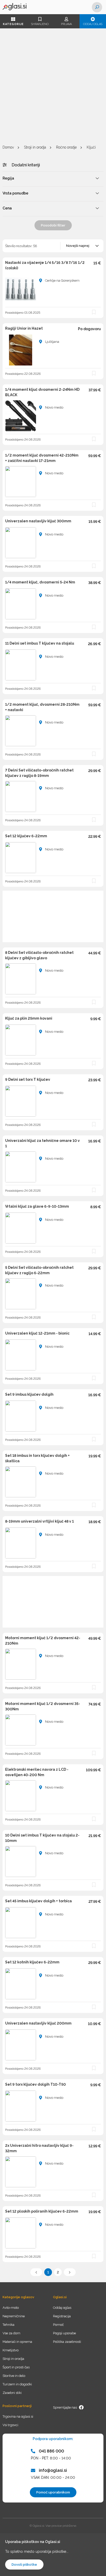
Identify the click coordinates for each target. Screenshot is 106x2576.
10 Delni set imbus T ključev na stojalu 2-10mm (42, 1838)
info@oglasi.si (53, 2470)
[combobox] (82, 246)
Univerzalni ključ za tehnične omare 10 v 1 (42, 1143)
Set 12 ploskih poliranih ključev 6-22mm (42, 2211)
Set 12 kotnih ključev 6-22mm (32, 1962)
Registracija (62, 2316)
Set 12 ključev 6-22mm (26, 836)
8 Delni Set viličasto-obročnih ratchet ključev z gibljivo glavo (39, 955)
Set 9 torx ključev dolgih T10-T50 (36, 2084)
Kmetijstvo (11, 2350)
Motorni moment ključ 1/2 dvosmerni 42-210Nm (43, 1641)
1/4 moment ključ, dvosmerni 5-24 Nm (40, 582)
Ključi (91, 147)
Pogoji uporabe (64, 2333)
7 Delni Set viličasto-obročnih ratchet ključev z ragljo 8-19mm (39, 773)
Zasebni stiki (12, 2393)
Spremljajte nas (65, 2407)
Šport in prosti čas (16, 2367)
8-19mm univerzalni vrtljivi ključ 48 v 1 (39, 1521)
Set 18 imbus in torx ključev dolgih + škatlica (37, 1458)
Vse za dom (11, 2333)
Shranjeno (40, 24)
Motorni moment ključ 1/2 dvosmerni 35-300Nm (43, 1706)
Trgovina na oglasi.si (18, 2416)
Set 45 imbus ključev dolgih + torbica (38, 1901)
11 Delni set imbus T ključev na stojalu (40, 643)
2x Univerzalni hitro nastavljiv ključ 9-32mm (39, 2148)
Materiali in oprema (17, 2342)
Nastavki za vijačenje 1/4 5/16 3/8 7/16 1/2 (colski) (45, 265)
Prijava (66, 24)
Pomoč (58, 2325)
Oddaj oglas (93, 24)
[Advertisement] (53, 87)
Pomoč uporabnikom (53, 2492)
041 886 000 (51, 2451)
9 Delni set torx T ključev (28, 1079)
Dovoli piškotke (24, 2565)
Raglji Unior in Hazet (24, 328)
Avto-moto (11, 2308)
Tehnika (8, 2325)
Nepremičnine (14, 2316)
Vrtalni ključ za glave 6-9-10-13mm (37, 1206)
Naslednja (70, 2272)
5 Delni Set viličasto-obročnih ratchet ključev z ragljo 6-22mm (39, 1270)
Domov (8, 147)
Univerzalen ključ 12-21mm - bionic (37, 1333)
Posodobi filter (53, 225)
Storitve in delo (14, 2376)
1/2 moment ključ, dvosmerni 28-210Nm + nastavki (42, 707)
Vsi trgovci (10, 2425)
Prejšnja (36, 2272)
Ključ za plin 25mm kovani (29, 1018)
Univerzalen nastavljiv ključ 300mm (38, 521)
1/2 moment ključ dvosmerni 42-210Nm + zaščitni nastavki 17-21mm (42, 458)
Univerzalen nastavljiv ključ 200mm (38, 2023)
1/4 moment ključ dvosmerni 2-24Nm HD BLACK (42, 392)
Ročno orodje (66, 147)
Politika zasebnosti (67, 2342)
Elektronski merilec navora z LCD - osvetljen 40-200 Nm (37, 1772)
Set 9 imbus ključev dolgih (29, 1394)
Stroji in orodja (35, 147)
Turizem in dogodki (17, 2384)
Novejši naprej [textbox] (78, 246)
